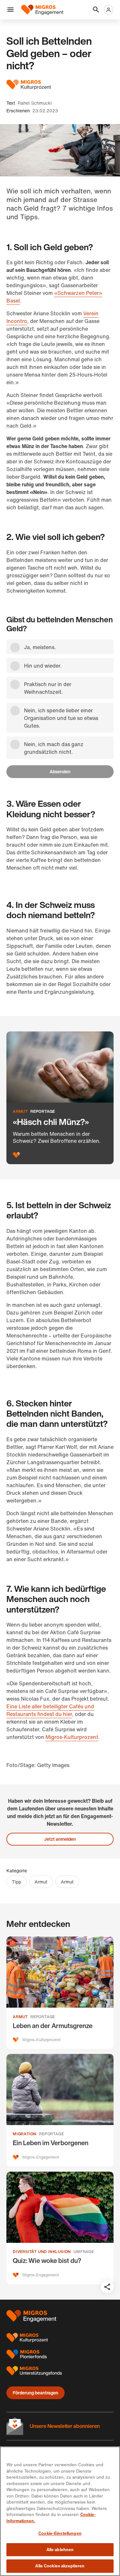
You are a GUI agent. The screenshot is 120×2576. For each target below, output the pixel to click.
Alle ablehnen (60, 2550)
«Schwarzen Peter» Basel (54, 297)
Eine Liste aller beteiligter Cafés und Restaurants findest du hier (50, 1710)
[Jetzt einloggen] (108, 10)
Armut (41, 1882)
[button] (11, 10)
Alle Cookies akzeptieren (60, 2566)
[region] (60, 2511)
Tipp (16, 1882)
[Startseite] (42, 10)
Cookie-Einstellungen (60, 2533)
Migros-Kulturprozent (72, 1737)
